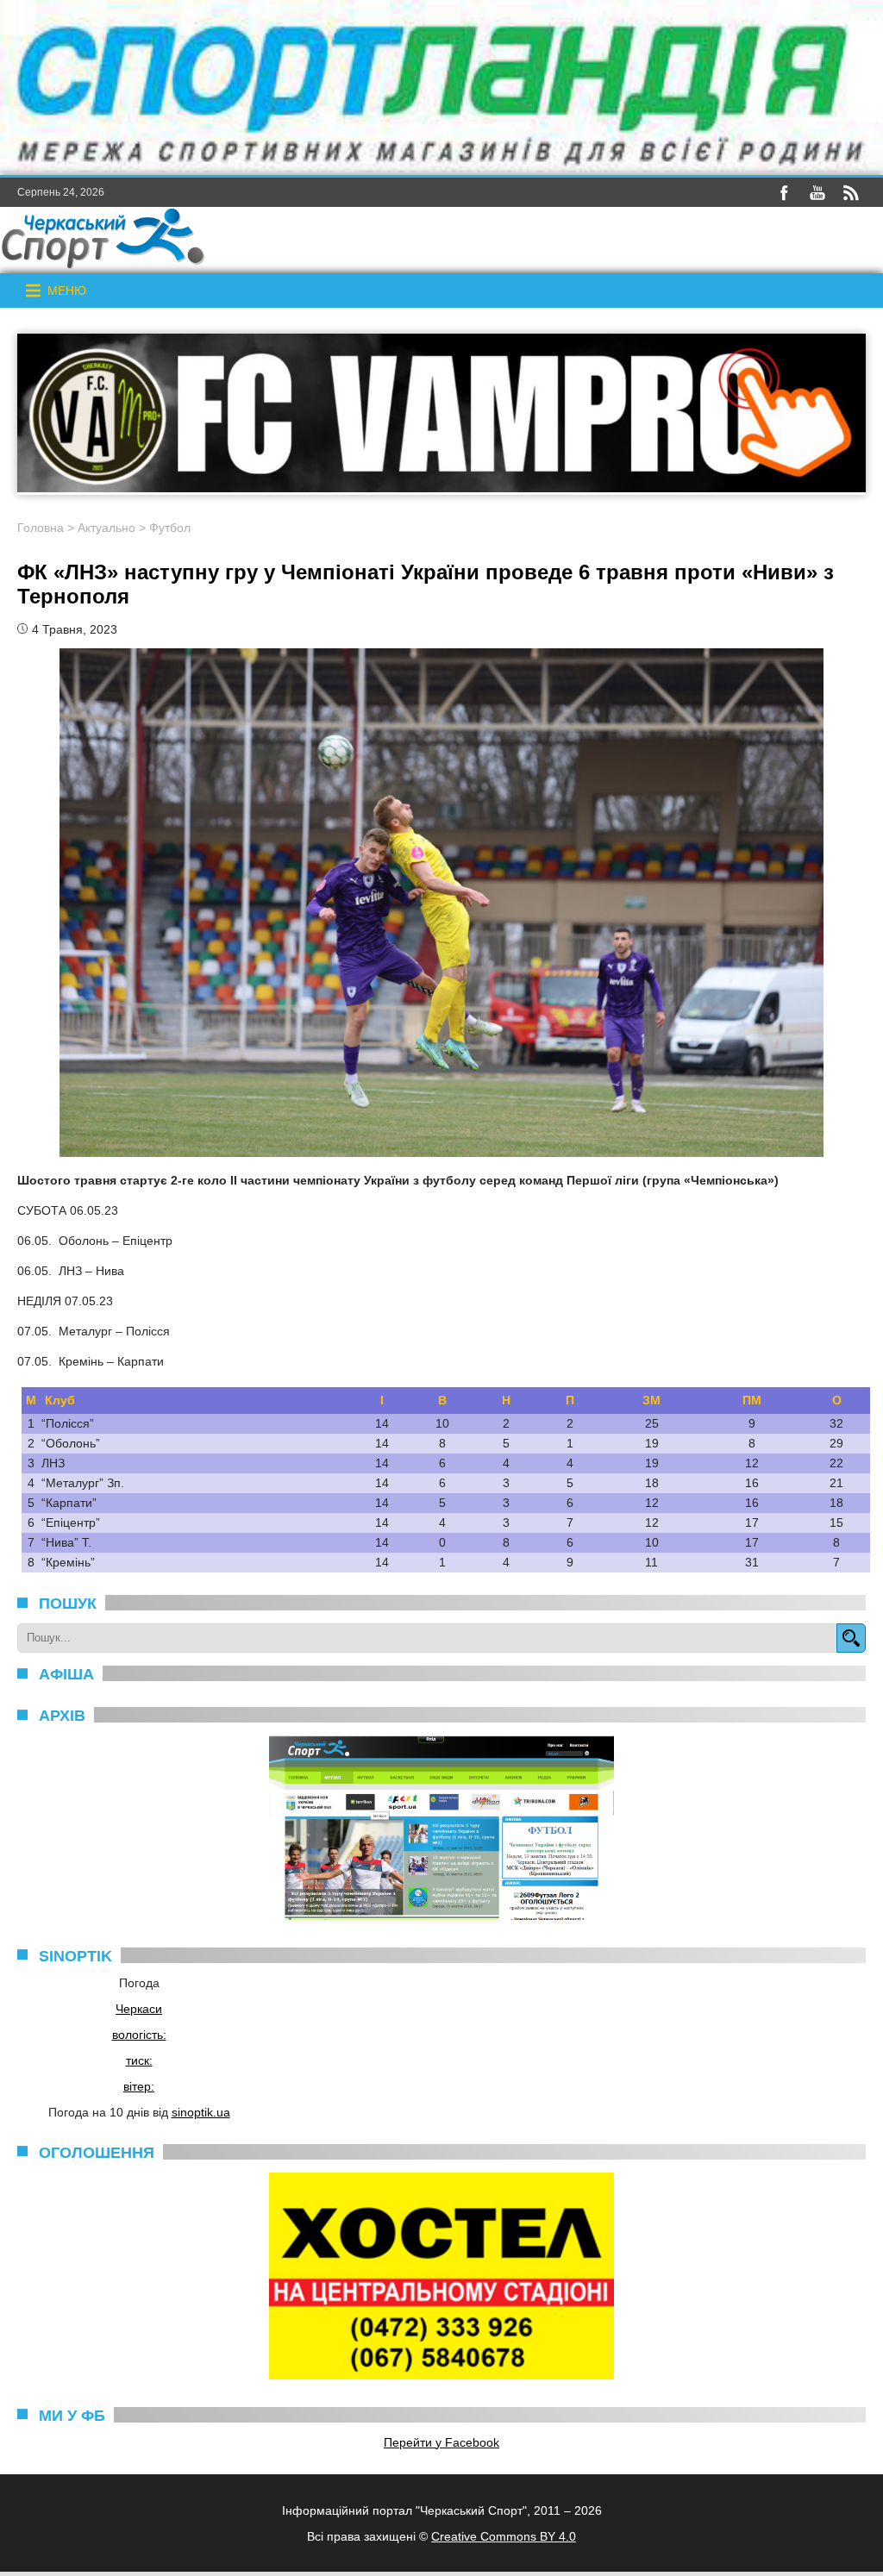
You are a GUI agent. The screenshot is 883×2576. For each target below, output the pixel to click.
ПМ (752, 1400)
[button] (67, 291)
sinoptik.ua (201, 2112)
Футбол (170, 528)
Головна (41, 528)
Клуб (60, 1400)
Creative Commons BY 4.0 (504, 2536)
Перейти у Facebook (441, 2442)
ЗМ (651, 1400)
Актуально (106, 528)
